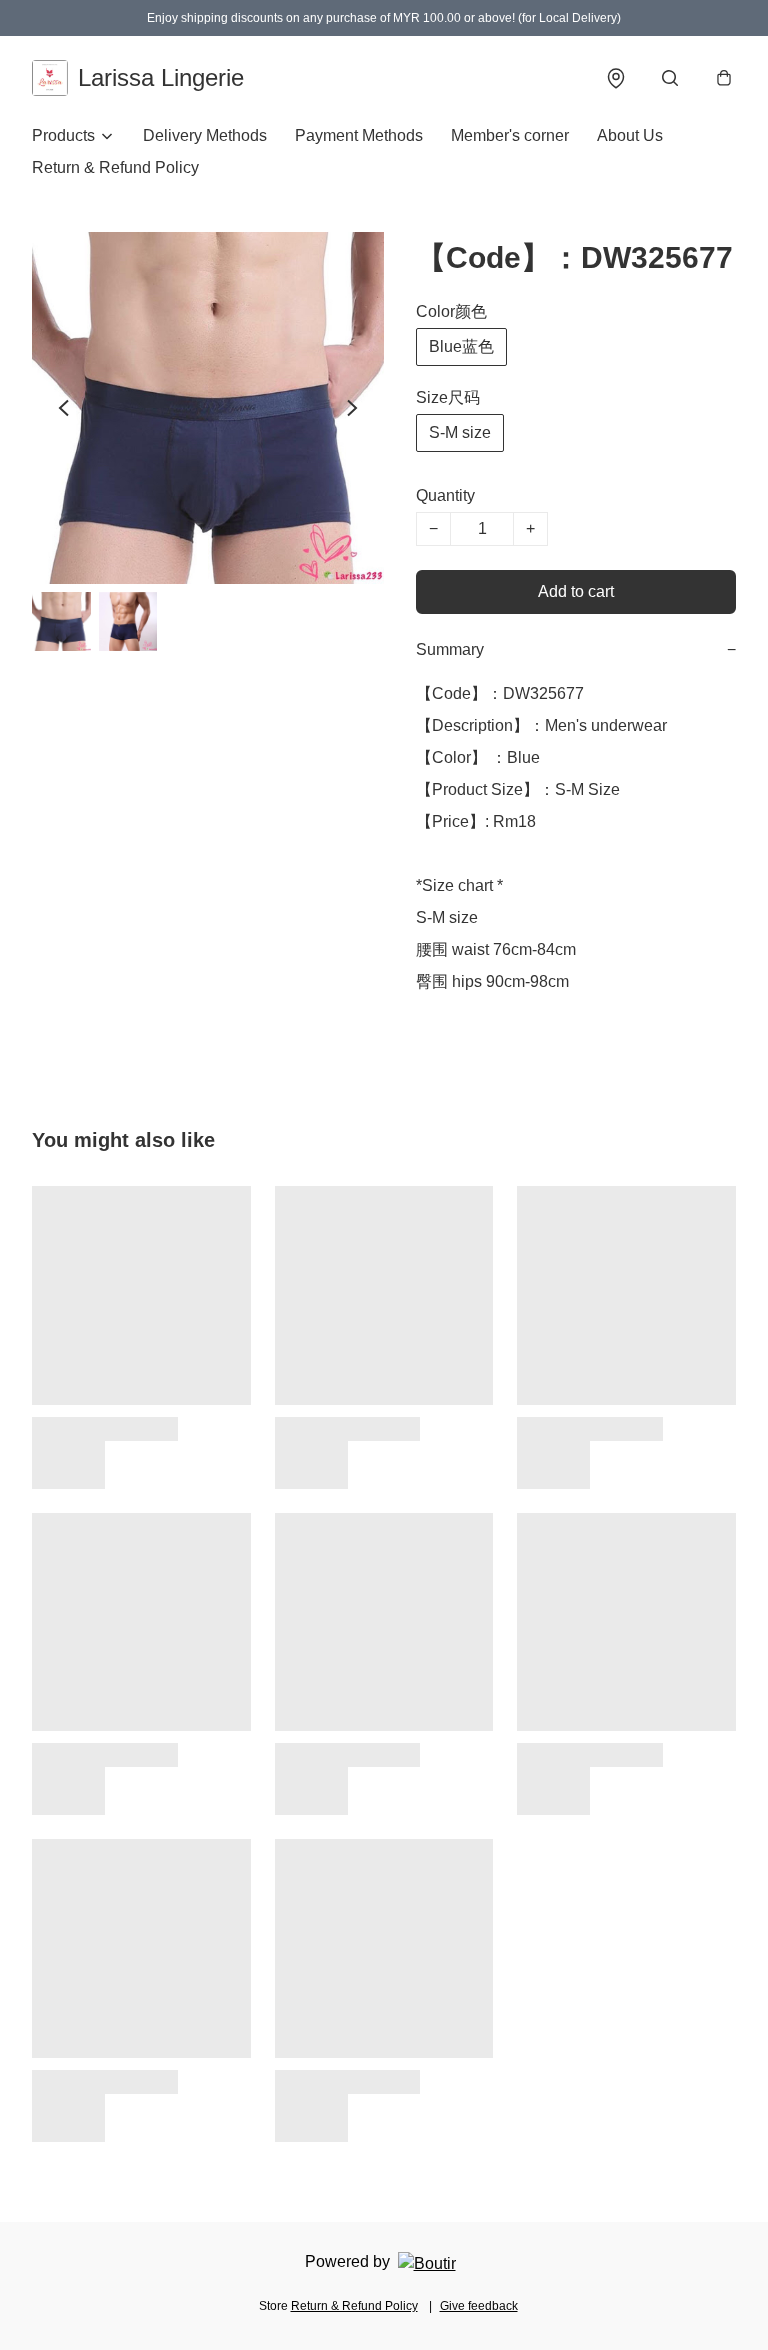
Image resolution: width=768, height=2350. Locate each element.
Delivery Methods (205, 135)
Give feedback (479, 2306)
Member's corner (510, 135)
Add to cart (576, 591)
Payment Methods (359, 135)
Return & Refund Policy (115, 167)
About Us (630, 135)
